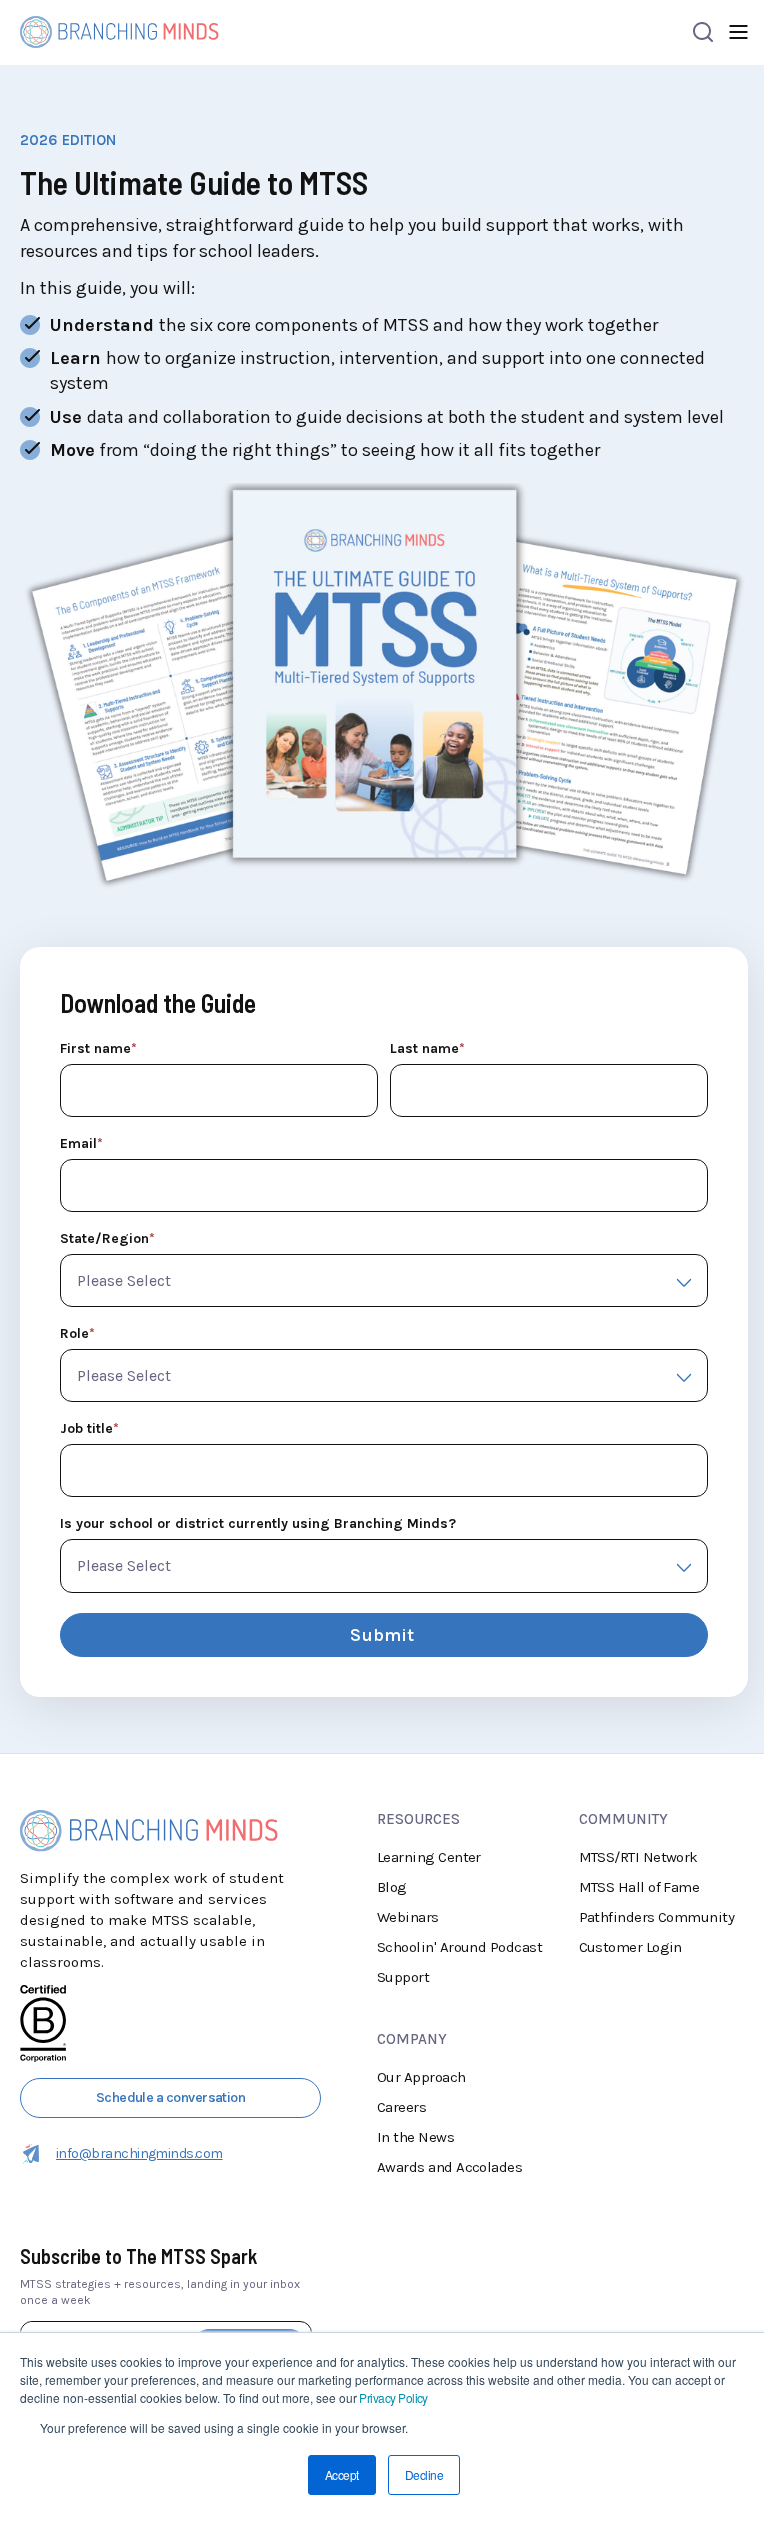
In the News (415, 2137)
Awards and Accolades (449, 2167)
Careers (401, 2107)
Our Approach (421, 2077)
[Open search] (703, 32)
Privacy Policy (392, 2397)
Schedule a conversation (171, 2097)
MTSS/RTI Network (638, 1857)
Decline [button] (424, 2474)
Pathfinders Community (657, 1917)
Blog (392, 1887)
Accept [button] (342, 2474)
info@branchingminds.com (139, 2153)
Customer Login (630, 1947)
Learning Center (429, 1857)
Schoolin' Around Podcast (459, 1947)
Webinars (408, 1917)
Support (403, 1977)
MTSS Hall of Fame (639, 1887)
